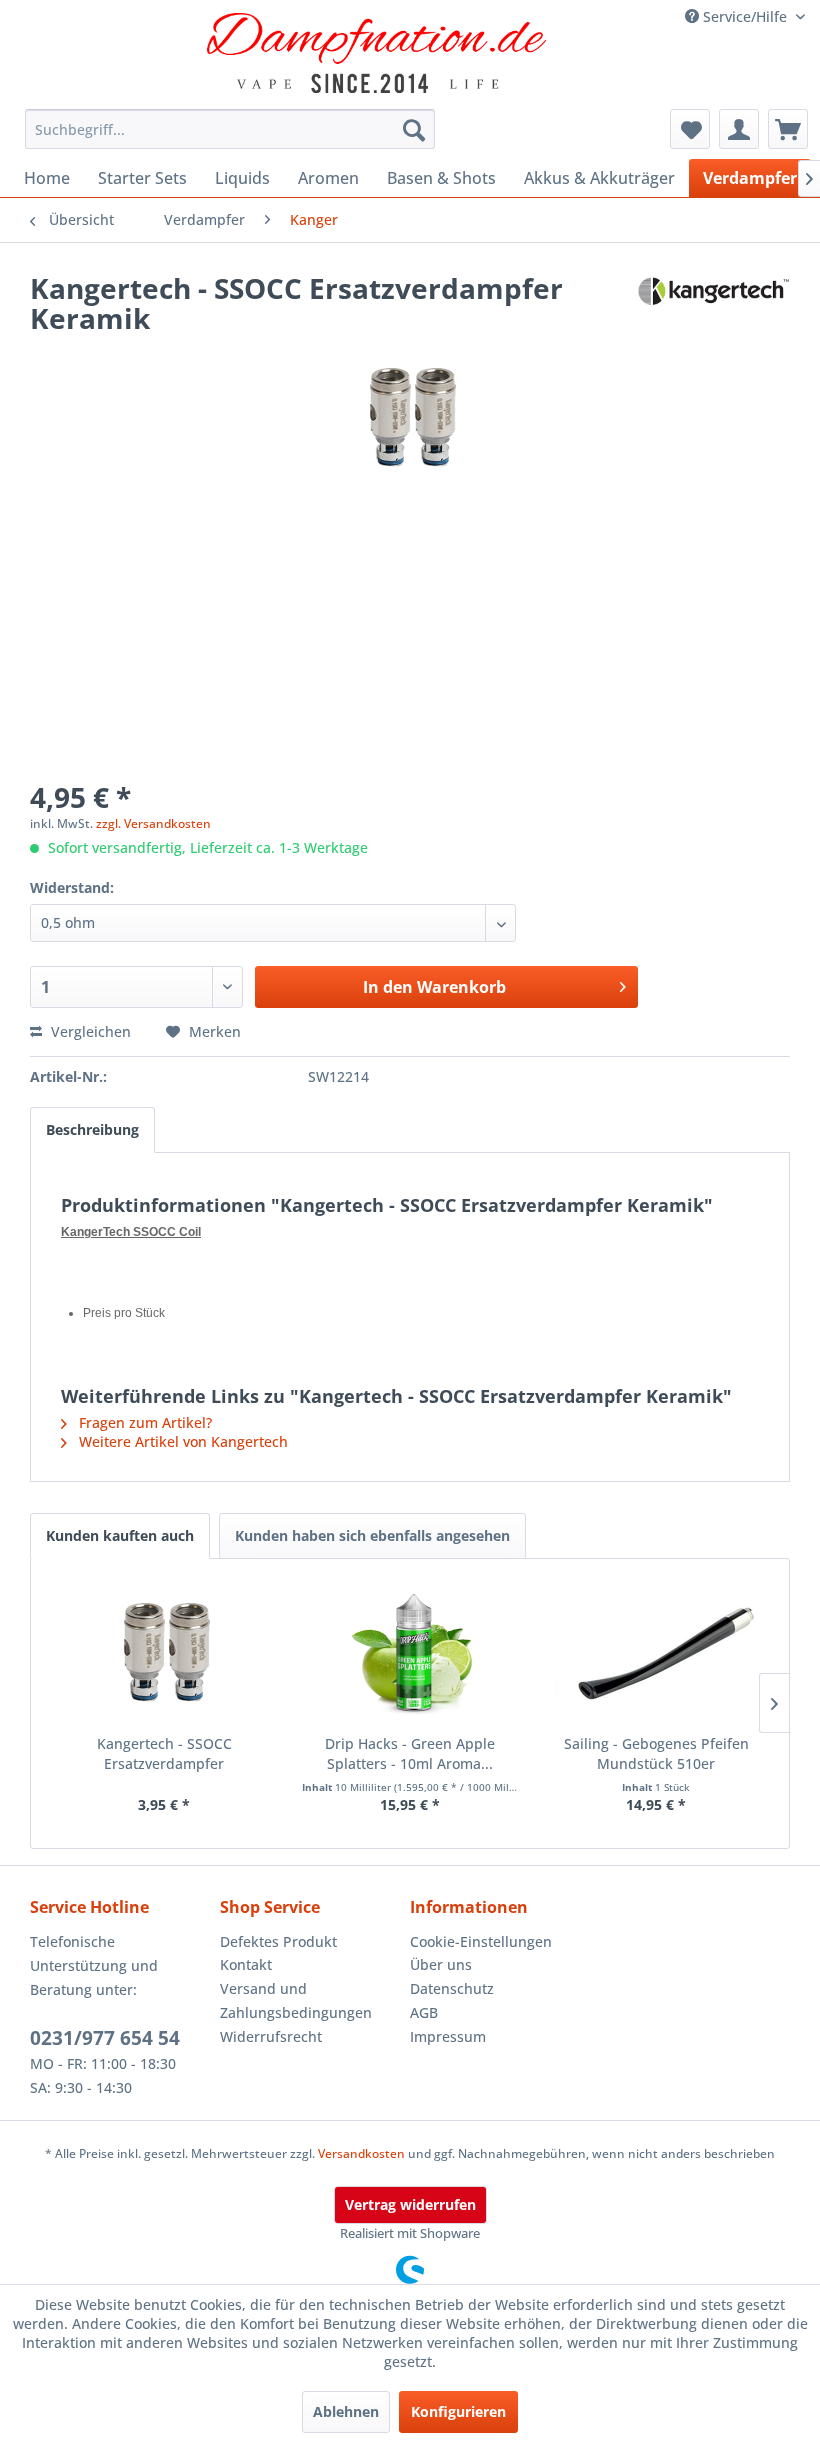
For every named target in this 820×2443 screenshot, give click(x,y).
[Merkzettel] (690, 129)
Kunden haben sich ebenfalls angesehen (372, 1535)
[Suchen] (414, 129)
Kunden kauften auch (120, 1535)
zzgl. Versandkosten (153, 823)
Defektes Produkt (278, 1941)
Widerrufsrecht (271, 2036)
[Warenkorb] (788, 129)
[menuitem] (230, 129)
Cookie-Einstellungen (481, 1941)
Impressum (448, 2036)
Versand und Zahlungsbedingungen (296, 2000)
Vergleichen (89, 1031)
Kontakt (246, 1964)
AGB (424, 2012)
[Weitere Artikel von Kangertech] (714, 308)
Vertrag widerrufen (410, 2204)
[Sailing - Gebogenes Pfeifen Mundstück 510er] (656, 1654)
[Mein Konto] (739, 129)
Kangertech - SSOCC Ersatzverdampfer (164, 1753)
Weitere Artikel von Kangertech (181, 1441)
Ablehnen (346, 2411)
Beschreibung (92, 1129)
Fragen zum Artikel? (143, 1422)
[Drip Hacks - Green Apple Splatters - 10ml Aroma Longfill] (410, 1654)
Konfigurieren (458, 2411)
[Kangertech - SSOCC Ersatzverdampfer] (164, 1654)
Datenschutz (452, 1988)
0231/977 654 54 (105, 2038)
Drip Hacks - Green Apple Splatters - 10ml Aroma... (410, 1753)
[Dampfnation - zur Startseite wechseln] (377, 53)
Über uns (441, 1964)
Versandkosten (361, 2153)
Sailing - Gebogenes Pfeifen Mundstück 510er (656, 1753)
